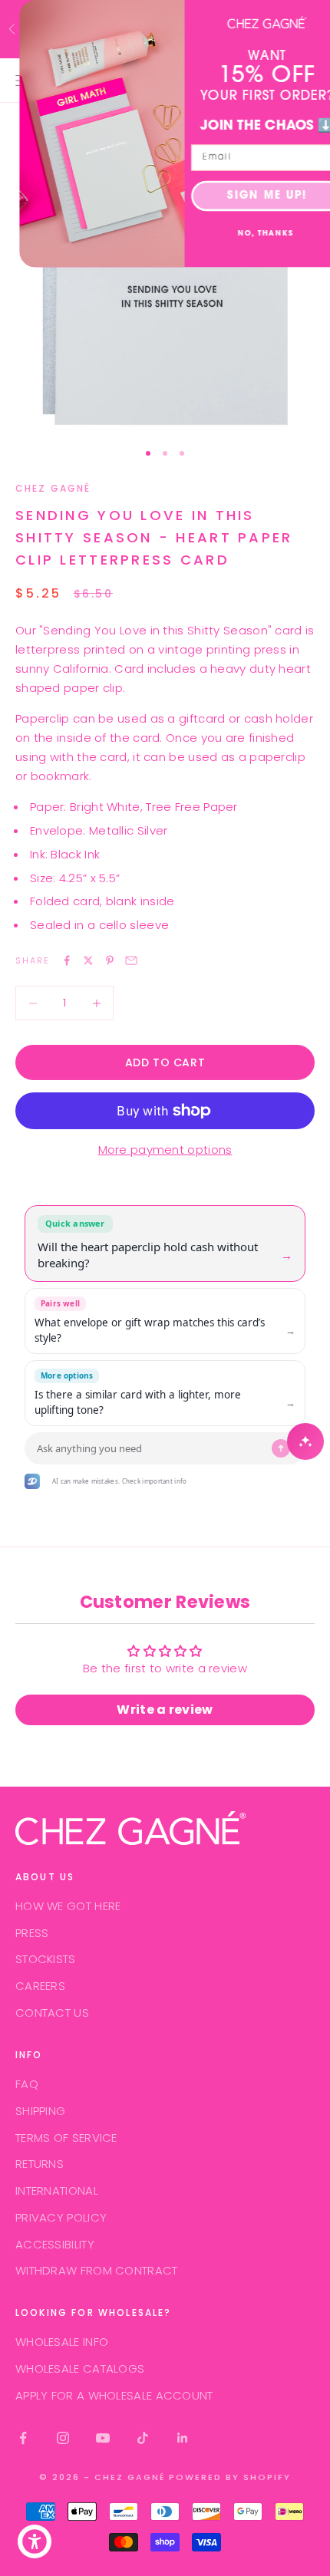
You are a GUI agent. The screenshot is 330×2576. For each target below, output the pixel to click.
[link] (247, 23)
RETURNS (40, 2164)
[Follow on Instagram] (63, 2438)
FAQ (27, 2084)
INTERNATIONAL (57, 2191)
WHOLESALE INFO (62, 2342)
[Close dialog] (316, 15)
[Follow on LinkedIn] (183, 2438)
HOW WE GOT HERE (68, 1906)
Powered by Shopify (230, 2477)
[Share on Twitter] (88, 960)
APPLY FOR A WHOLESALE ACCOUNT (114, 2395)
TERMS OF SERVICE (66, 2138)
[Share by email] (131, 960)
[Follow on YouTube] (103, 2438)
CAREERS (40, 1986)
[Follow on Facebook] (23, 2438)
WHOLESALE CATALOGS (80, 2368)
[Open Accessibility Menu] (35, 2542)
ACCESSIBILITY (55, 2244)
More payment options (165, 1150)
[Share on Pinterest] (110, 960)
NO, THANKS (246, 234)
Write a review (165, 1710)
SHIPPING (40, 2111)
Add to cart (165, 1062)
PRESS (32, 1933)
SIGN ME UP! (247, 196)
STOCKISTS (46, 1959)
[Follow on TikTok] (143, 2438)
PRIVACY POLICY (61, 2217)
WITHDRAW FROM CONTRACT (97, 2270)
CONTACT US (52, 2013)
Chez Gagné (53, 488)
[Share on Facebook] (67, 960)
